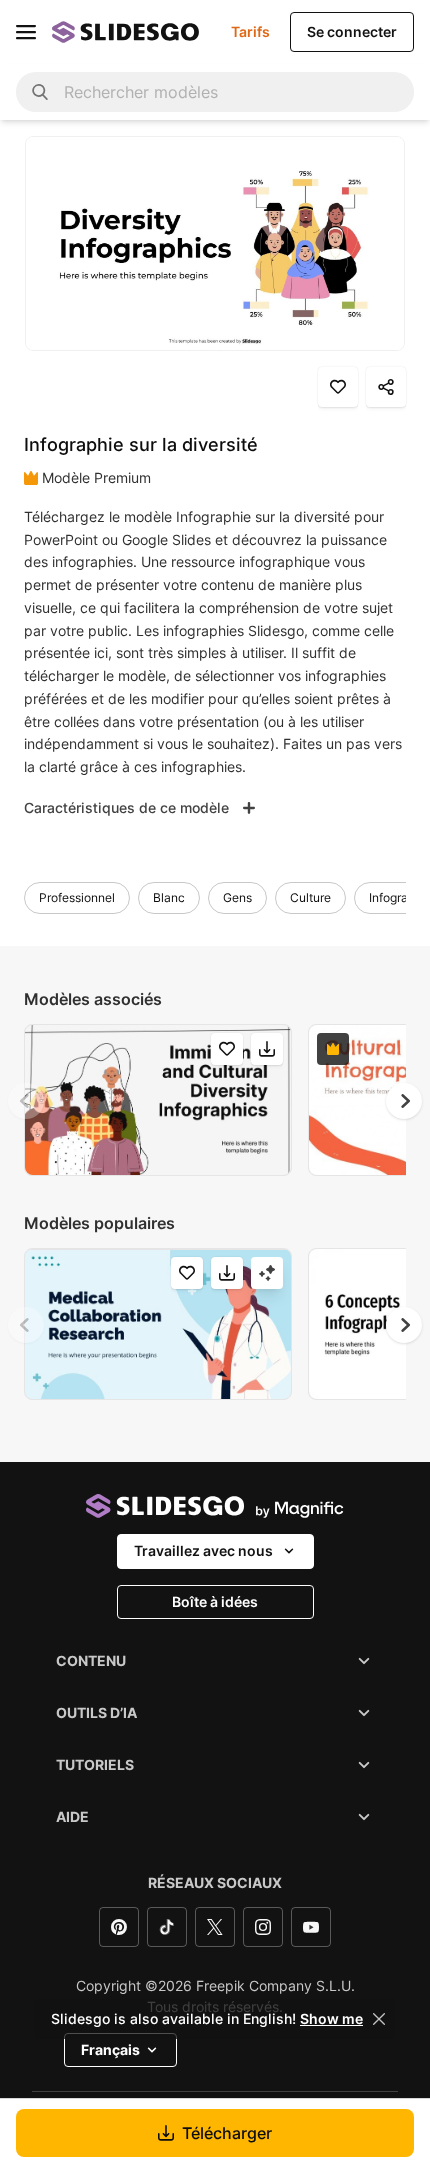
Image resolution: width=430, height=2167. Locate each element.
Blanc (169, 897)
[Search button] (40, 92)
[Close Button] (379, 2019)
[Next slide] (404, 1101)
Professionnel (77, 897)
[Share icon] (386, 387)
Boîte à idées (215, 1601)
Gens (237, 897)
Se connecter (352, 31)
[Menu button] (26, 32)
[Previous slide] (26, 1101)
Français (110, 2049)
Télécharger (227, 2133)
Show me (331, 2019)
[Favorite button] (338, 387)
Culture (310, 897)
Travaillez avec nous (203, 1550)
